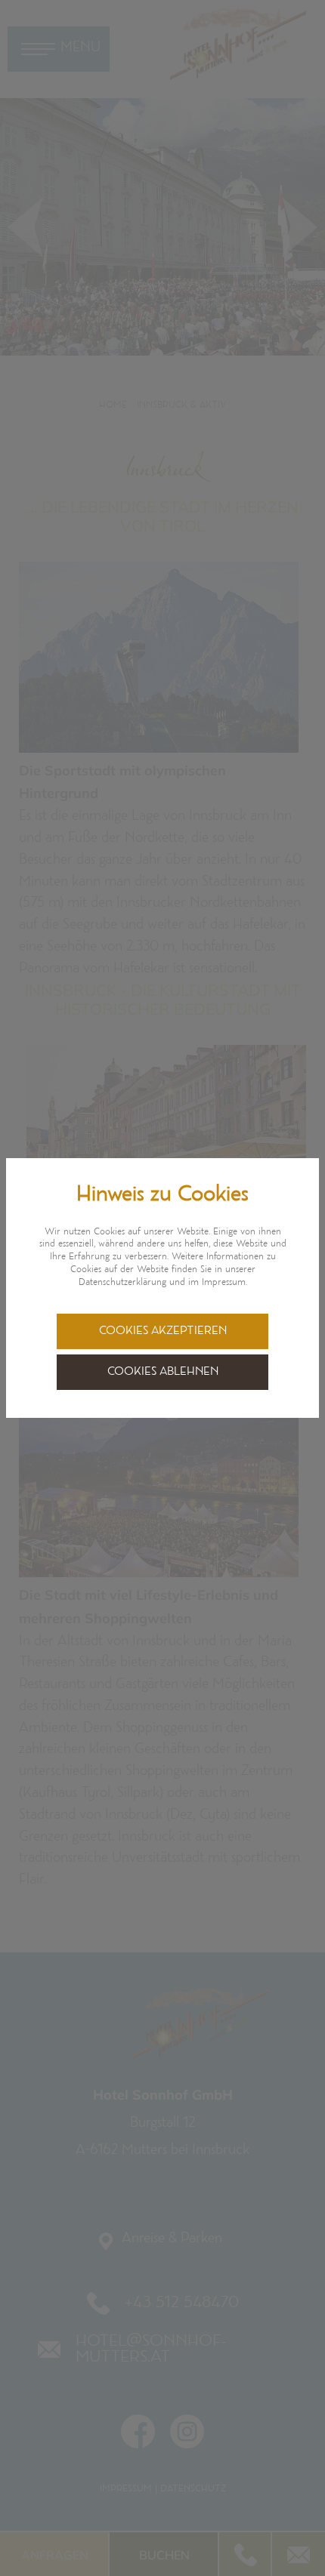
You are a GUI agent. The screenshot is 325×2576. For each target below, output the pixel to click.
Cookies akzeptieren (163, 1331)
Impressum (224, 1283)
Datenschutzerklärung (122, 1283)
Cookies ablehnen (163, 1372)
